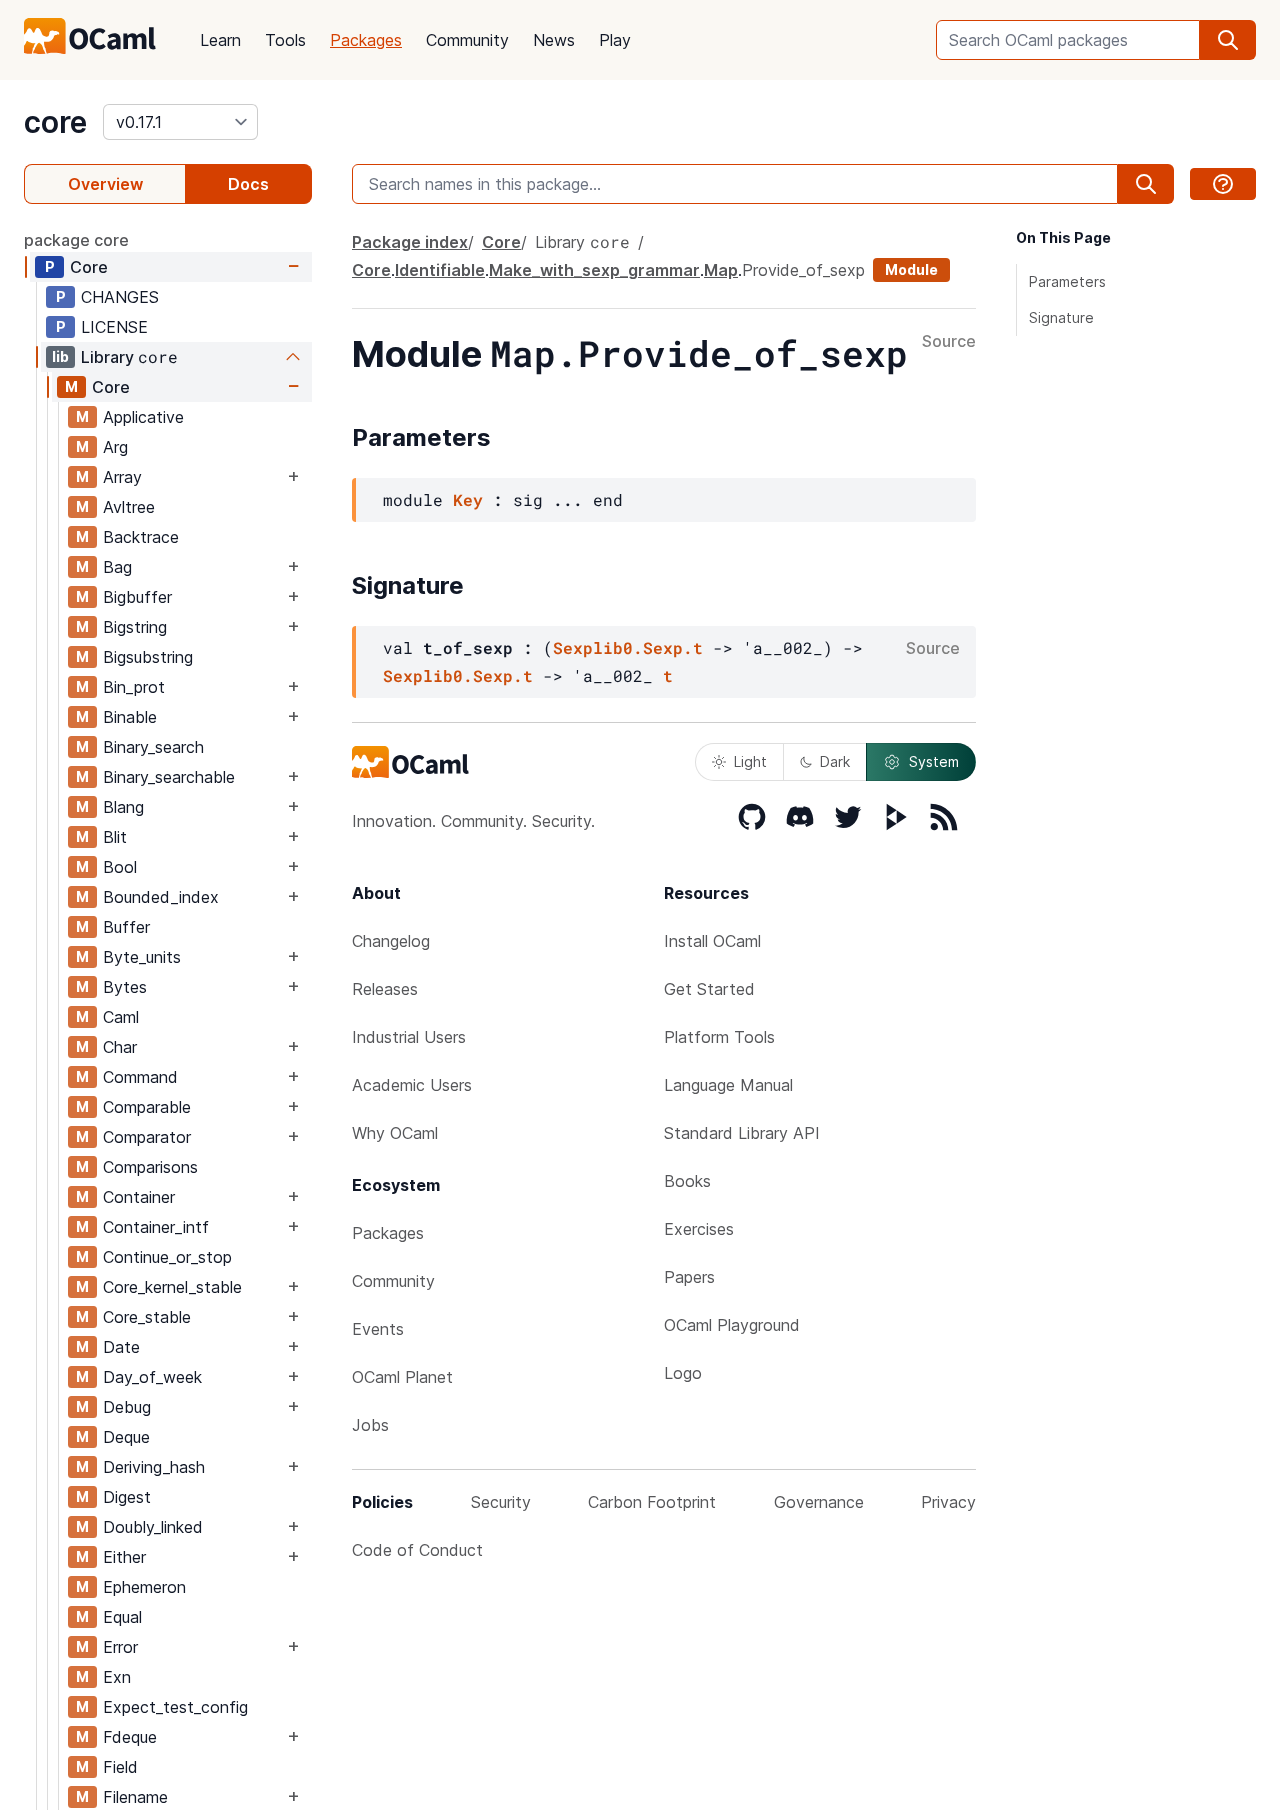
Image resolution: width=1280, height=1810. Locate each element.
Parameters (1067, 281)
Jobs (370, 1425)
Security (501, 1502)
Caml (121, 1017)
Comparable (147, 1107)
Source (949, 342)
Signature (1061, 317)
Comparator (147, 1137)
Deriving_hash (154, 1467)
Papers (689, 1277)
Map (721, 270)
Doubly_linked (153, 1527)
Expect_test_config (175, 1707)
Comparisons (150, 1167)
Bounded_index (161, 897)
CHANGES (120, 297)
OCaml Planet (402, 1377)
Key (468, 499)
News (554, 40)
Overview (105, 184)
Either (124, 1557)
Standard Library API (742, 1133)
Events (378, 1329)
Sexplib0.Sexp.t (628, 647)
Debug (127, 1407)
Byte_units (142, 957)
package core (76, 240)
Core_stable (147, 1317)
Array (122, 477)
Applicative (143, 417)
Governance (819, 1502)
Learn (220, 40)
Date (121, 1347)
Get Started (709, 989)
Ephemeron (144, 1587)
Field (120, 1767)
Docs (248, 184)
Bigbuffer (137, 597)
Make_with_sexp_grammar (594, 270)
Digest (127, 1497)
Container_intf (156, 1227)
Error (120, 1647)
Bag (117, 567)
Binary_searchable (169, 777)
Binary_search (153, 747)
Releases (385, 989)
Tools (285, 40)
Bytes (125, 987)
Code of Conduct (417, 1550)
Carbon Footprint (652, 1502)
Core (89, 267)
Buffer (126, 927)
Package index (410, 242)
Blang (123, 807)
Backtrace (141, 537)
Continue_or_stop (167, 1257)
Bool (120, 867)
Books (687, 1181)
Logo (683, 1373)
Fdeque (130, 1737)
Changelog (391, 941)
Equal (122, 1617)
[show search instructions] (1223, 184)
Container (139, 1197)
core (55, 122)
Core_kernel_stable (172, 1287)
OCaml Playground (732, 1325)
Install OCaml (712, 941)
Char (120, 1047)
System (934, 761)
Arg (115, 447)
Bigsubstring (148, 657)
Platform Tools (719, 1037)
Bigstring (135, 627)
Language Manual (728, 1085)
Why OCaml (395, 1133)
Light (750, 761)
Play (615, 40)
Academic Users (412, 1085)
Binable (130, 717)
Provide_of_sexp (803, 270)
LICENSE (114, 327)
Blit (115, 837)
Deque (126, 1437)
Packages (366, 40)
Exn (117, 1677)
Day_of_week (152, 1377)
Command (140, 1077)
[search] (1228, 40)
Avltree (129, 507)
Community (467, 40)
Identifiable (440, 270)
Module (911, 269)
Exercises (699, 1229)
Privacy (948, 1502)
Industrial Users (409, 1037)
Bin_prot (134, 687)
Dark (835, 761)
